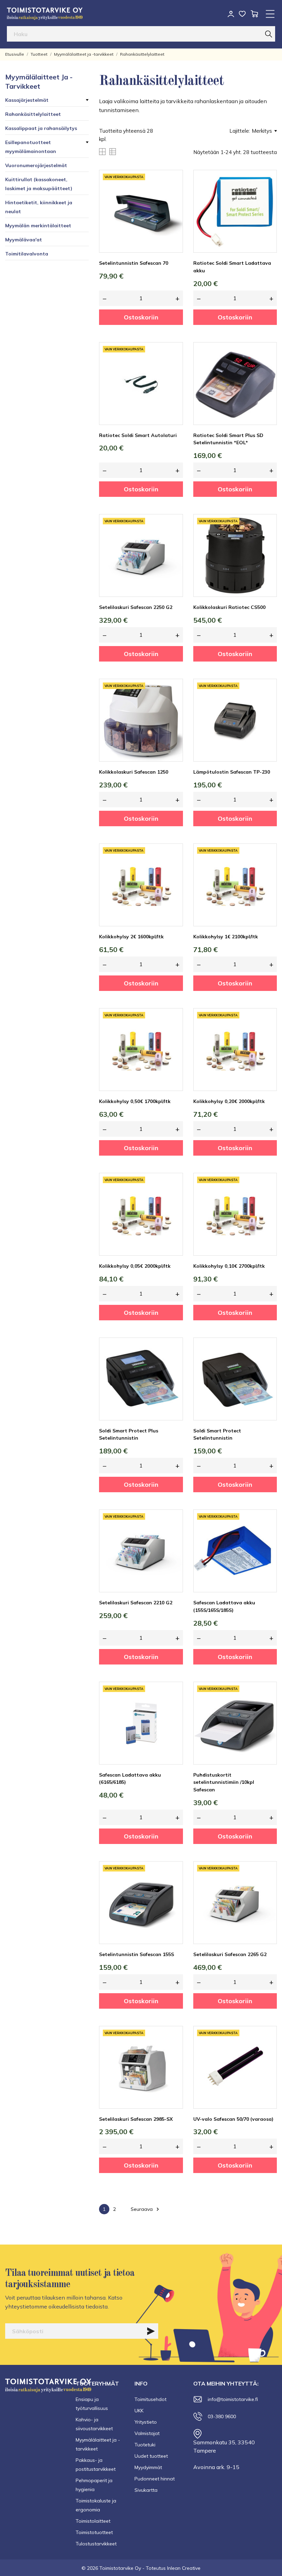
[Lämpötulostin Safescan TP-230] (267, 705)
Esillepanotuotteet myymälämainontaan (31, 147)
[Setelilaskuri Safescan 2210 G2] (173, 1535)
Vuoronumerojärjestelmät (36, 165)
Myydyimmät (148, 2467)
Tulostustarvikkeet (96, 2544)
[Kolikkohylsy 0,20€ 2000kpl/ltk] (267, 1034)
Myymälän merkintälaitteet (38, 226)
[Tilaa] (151, 2331)
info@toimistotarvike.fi (233, 2399)
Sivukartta (146, 2490)
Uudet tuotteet (151, 2456)
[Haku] (269, 34)
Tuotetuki (145, 2445)
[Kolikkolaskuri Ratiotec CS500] (267, 540)
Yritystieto (146, 2422)
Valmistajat (147, 2433)
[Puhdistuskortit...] (267, 1707)
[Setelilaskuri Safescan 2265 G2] (267, 1887)
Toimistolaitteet (93, 2521)
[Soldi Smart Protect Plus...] (173, 1363)
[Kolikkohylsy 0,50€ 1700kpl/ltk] (173, 1034)
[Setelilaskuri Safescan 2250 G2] (173, 540)
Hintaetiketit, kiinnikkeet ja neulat (39, 207)
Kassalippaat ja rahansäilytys (41, 128)
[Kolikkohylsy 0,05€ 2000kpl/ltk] (173, 1199)
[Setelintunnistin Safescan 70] (173, 196)
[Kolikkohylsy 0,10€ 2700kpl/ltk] (267, 1199)
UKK (139, 2411)
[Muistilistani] (242, 14)
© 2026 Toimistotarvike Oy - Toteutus (124, 2568)
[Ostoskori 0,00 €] (254, 14)
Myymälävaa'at (24, 240)
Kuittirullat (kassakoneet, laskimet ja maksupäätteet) (39, 184)
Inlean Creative (184, 2568)
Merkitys (262, 131)
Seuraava (146, 2209)
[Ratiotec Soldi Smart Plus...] (267, 368)
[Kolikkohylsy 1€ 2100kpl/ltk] (267, 869)
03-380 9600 (222, 2416)
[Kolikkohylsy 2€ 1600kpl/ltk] (173, 869)
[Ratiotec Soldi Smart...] (267, 196)
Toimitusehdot (150, 2399)
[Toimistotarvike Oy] (45, 14)
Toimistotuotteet (94, 2532)
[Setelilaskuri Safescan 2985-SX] (173, 2052)
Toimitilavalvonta (27, 254)
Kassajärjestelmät (27, 100)
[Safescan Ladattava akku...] (267, 1535)
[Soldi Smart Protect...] (267, 1363)
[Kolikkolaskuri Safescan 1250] (173, 705)
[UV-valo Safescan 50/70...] (267, 2052)
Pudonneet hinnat (155, 2479)
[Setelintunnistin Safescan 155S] (173, 1887)
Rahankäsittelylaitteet (33, 114)
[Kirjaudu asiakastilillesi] (231, 14)
